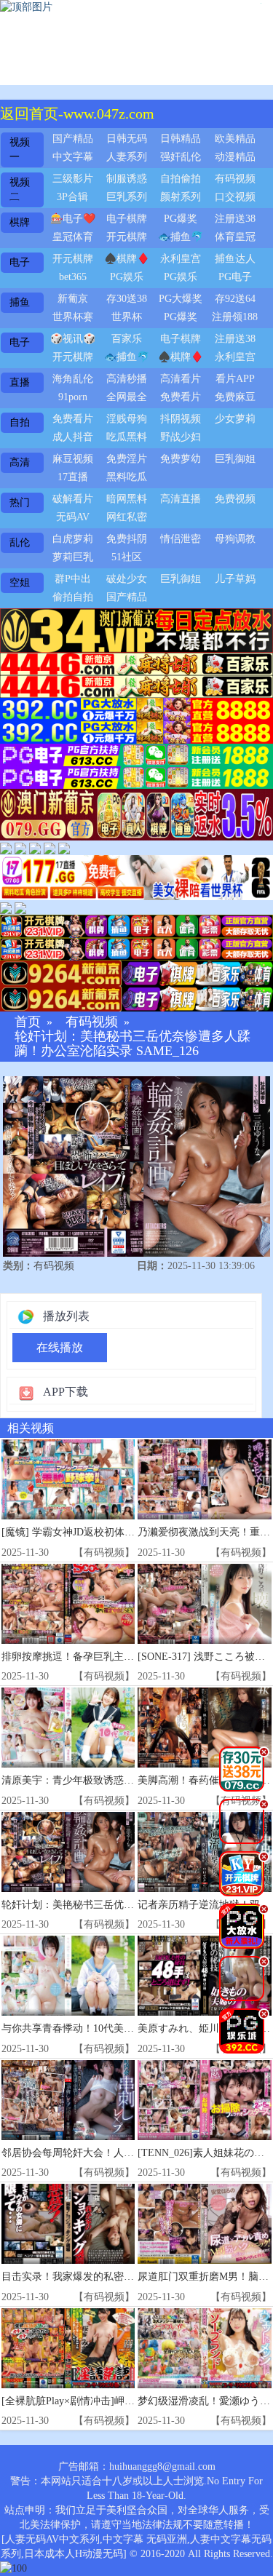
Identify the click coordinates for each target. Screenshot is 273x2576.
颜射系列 (181, 197)
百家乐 (127, 339)
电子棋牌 (127, 219)
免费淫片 (127, 459)
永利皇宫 (181, 259)
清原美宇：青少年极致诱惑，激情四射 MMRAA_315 (119, 1780)
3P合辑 (72, 197)
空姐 (20, 583)
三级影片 (73, 179)
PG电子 (235, 277)
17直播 (73, 477)
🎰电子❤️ (73, 219)
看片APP (235, 379)
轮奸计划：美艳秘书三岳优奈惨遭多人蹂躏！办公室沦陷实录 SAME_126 (132, 1044)
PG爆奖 (181, 219)
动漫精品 (235, 157)
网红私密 (127, 517)
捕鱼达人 (235, 259)
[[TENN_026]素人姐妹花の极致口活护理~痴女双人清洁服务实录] (204, 2100)
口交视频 (235, 197)
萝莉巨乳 (73, 557)
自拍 (20, 422)
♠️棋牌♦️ (127, 259)
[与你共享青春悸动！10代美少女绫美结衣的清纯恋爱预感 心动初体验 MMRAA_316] (68, 1976)
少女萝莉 (235, 419)
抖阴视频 (181, 419)
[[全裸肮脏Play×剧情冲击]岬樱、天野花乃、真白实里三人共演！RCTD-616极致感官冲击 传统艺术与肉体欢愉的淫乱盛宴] (68, 2348)
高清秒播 (127, 379)
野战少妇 (181, 437)
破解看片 (73, 499)
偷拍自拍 (73, 597)
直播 (20, 382)
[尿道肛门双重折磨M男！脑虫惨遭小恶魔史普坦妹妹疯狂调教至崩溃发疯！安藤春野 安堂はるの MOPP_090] (204, 2224)
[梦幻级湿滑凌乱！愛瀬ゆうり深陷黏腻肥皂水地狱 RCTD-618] (204, 2348)
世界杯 (127, 317)
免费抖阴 (127, 539)
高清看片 (181, 379)
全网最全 (127, 397)
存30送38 (127, 299)
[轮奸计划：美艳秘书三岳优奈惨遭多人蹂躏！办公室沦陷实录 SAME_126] (68, 1852)
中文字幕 (73, 157)
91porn (73, 397)
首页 (28, 1022)
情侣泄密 (181, 539)
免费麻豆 (235, 397)
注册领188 (235, 317)
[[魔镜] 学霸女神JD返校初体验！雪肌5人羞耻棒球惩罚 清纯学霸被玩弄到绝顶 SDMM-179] (68, 1479)
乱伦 (20, 542)
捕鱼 (20, 302)
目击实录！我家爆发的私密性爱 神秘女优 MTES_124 (120, 2277)
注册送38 (235, 219)
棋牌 (20, 222)
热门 (20, 502)
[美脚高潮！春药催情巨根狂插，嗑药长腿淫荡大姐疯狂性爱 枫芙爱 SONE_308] (204, 1728)
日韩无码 (127, 139)
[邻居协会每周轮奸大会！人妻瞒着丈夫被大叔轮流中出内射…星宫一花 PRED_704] (68, 2100)
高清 (20, 462)
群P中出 (73, 579)
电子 (20, 262)
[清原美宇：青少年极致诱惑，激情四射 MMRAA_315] (68, 1728)
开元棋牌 (127, 237)
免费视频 (235, 499)
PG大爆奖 (181, 299)
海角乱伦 (73, 379)
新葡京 (73, 299)
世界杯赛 (73, 317)
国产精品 (73, 139)
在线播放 (60, 1347)
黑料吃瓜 (127, 477)
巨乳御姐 (235, 459)
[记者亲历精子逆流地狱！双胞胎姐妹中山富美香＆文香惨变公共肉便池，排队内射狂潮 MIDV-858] (204, 1852)
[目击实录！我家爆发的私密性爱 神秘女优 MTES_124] (68, 2224)
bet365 (73, 277)
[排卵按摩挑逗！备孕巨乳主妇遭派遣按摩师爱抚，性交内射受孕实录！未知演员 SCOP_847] (68, 1604)
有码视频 (235, 179)
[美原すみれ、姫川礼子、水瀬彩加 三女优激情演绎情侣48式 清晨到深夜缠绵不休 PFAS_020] (204, 1976)
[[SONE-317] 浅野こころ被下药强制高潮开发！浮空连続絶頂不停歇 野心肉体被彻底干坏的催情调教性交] (204, 1604)
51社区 (127, 557)
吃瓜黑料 (127, 437)
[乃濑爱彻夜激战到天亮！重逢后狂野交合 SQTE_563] (204, 1479)
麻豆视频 (73, 459)
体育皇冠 (235, 237)
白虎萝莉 (73, 539)
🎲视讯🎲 (73, 339)
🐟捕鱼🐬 (181, 237)
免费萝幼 (181, 459)
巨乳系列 (127, 197)
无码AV (73, 517)
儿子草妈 (235, 579)
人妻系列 (127, 157)
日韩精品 (181, 139)
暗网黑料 (127, 499)
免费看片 (181, 397)
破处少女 (127, 579)
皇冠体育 (73, 237)
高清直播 (181, 499)
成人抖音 (73, 437)
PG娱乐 (127, 277)
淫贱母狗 (127, 419)
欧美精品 (235, 139)
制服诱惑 (127, 179)
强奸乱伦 (181, 157)
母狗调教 (235, 539)
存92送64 (235, 299)
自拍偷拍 (181, 179)
